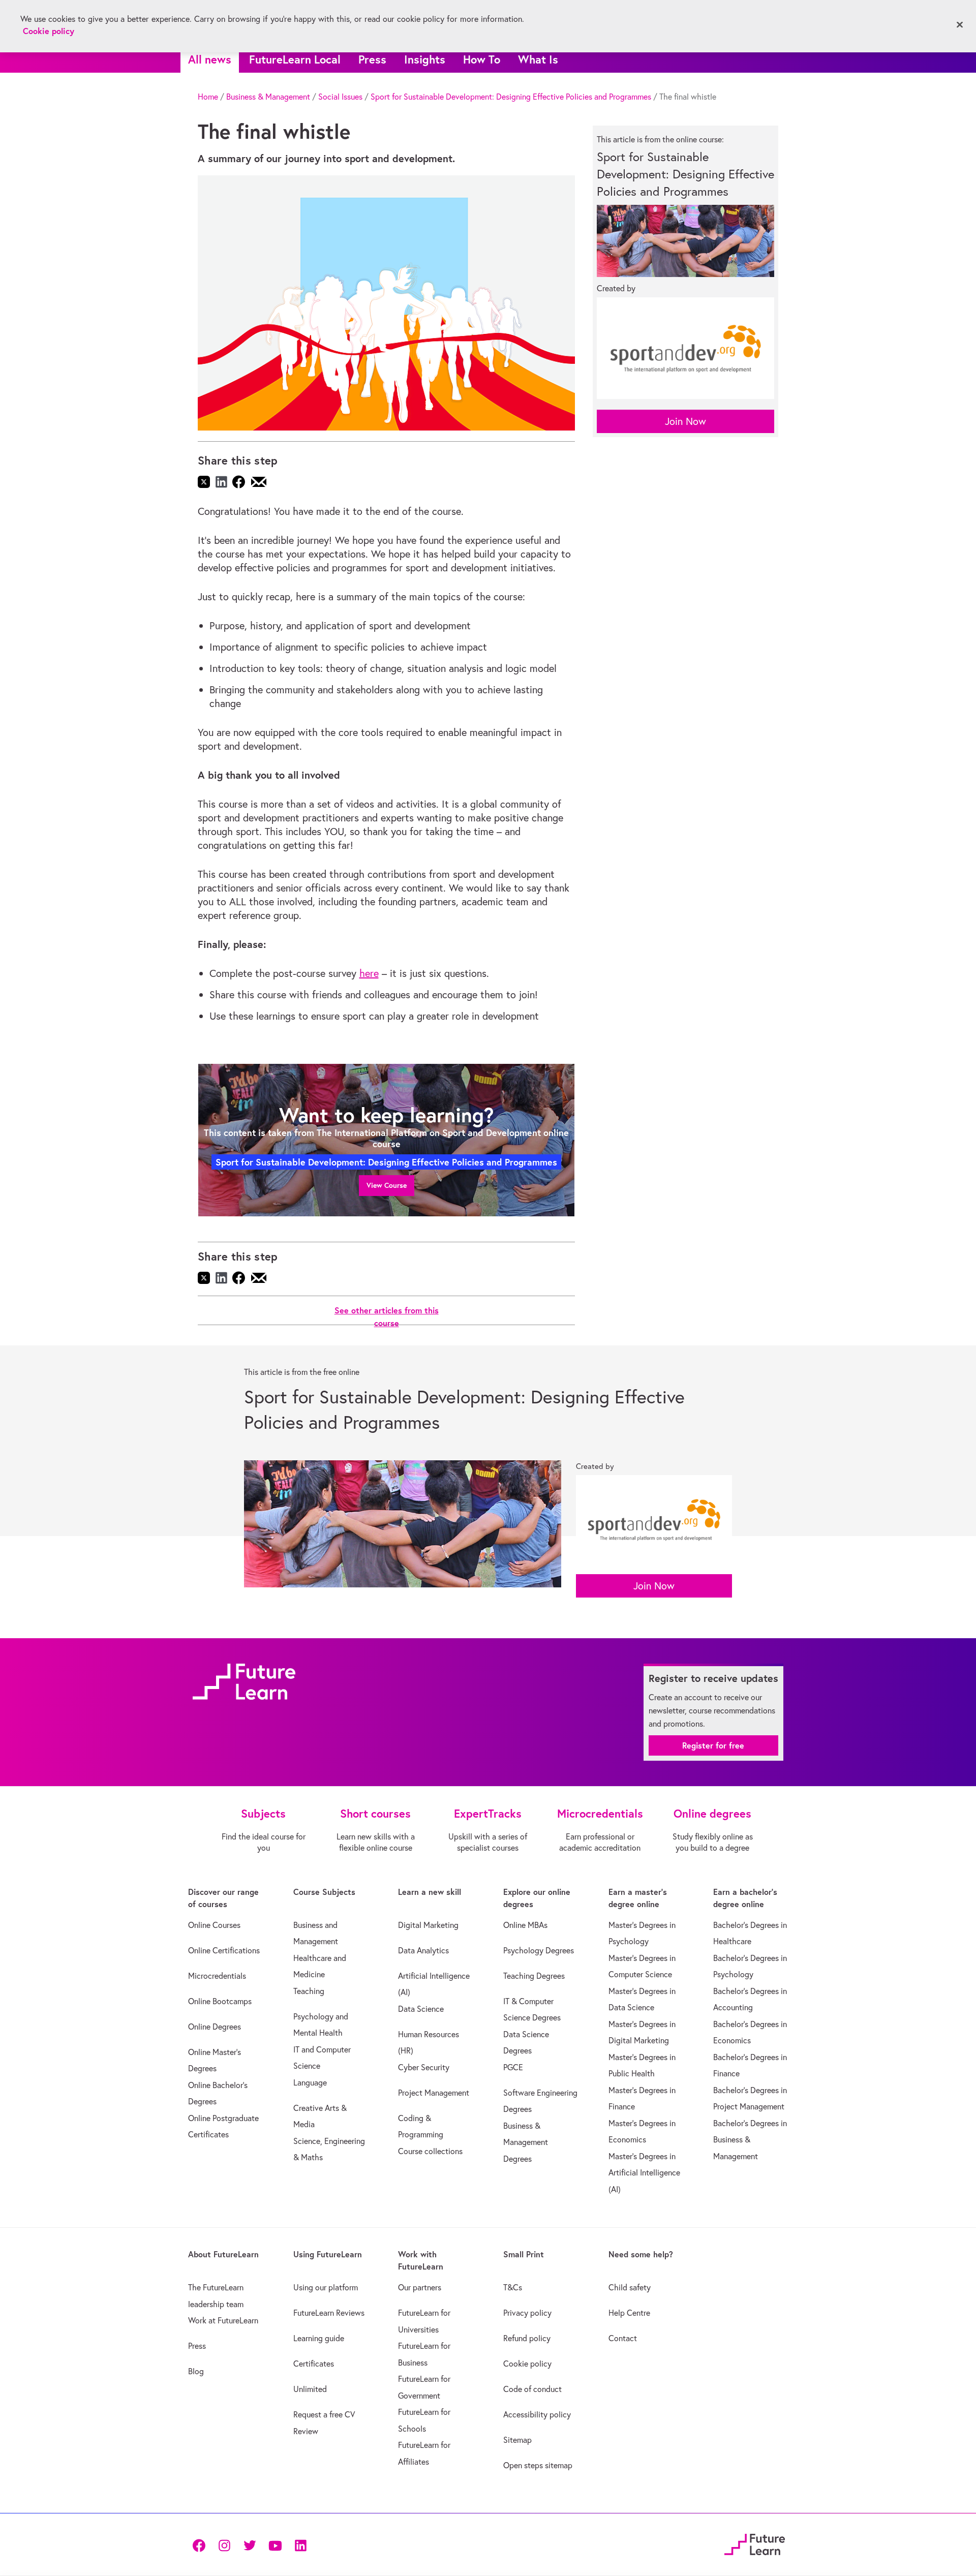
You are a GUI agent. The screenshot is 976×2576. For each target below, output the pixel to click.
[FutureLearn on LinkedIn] (300, 2545)
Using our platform (326, 2287)
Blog (196, 2371)
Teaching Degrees (534, 1976)
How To (482, 59)
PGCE (513, 2067)
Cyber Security (424, 2067)
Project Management (434, 2093)
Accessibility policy (537, 2414)
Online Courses (214, 1925)
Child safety (630, 2287)
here (369, 973)
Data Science (421, 2009)
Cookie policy (527, 2364)
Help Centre (629, 2313)
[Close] (960, 25)
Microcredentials (217, 1976)
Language (310, 2082)
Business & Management (268, 97)
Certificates (314, 2364)
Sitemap (517, 2440)
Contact (623, 2338)
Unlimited (310, 2389)
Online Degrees (215, 2027)
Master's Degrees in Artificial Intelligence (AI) (644, 2173)
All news (210, 59)
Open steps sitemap (538, 2465)
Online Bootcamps (220, 2001)
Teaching (309, 1991)
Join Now (685, 421)
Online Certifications (224, 1950)
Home (208, 97)
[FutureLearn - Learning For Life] (755, 2543)
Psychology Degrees (539, 1950)
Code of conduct (532, 2389)
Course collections (430, 2151)
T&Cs (513, 2287)
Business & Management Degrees (526, 2142)
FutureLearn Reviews (329, 2313)
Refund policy (527, 2338)
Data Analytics (423, 1950)
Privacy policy (527, 2313)
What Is (538, 59)
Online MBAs (525, 1925)
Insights (425, 59)
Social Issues (340, 97)
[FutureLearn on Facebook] (201, 2545)
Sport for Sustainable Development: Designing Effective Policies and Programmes (511, 97)
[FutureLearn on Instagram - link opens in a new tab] (224, 2545)
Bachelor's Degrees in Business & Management (750, 2140)
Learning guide (319, 2338)
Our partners (420, 2287)
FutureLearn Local (295, 59)
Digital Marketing (428, 1925)
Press (372, 59)
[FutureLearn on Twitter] (250, 2545)
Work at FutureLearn (223, 2320)
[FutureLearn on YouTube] (275, 2545)
